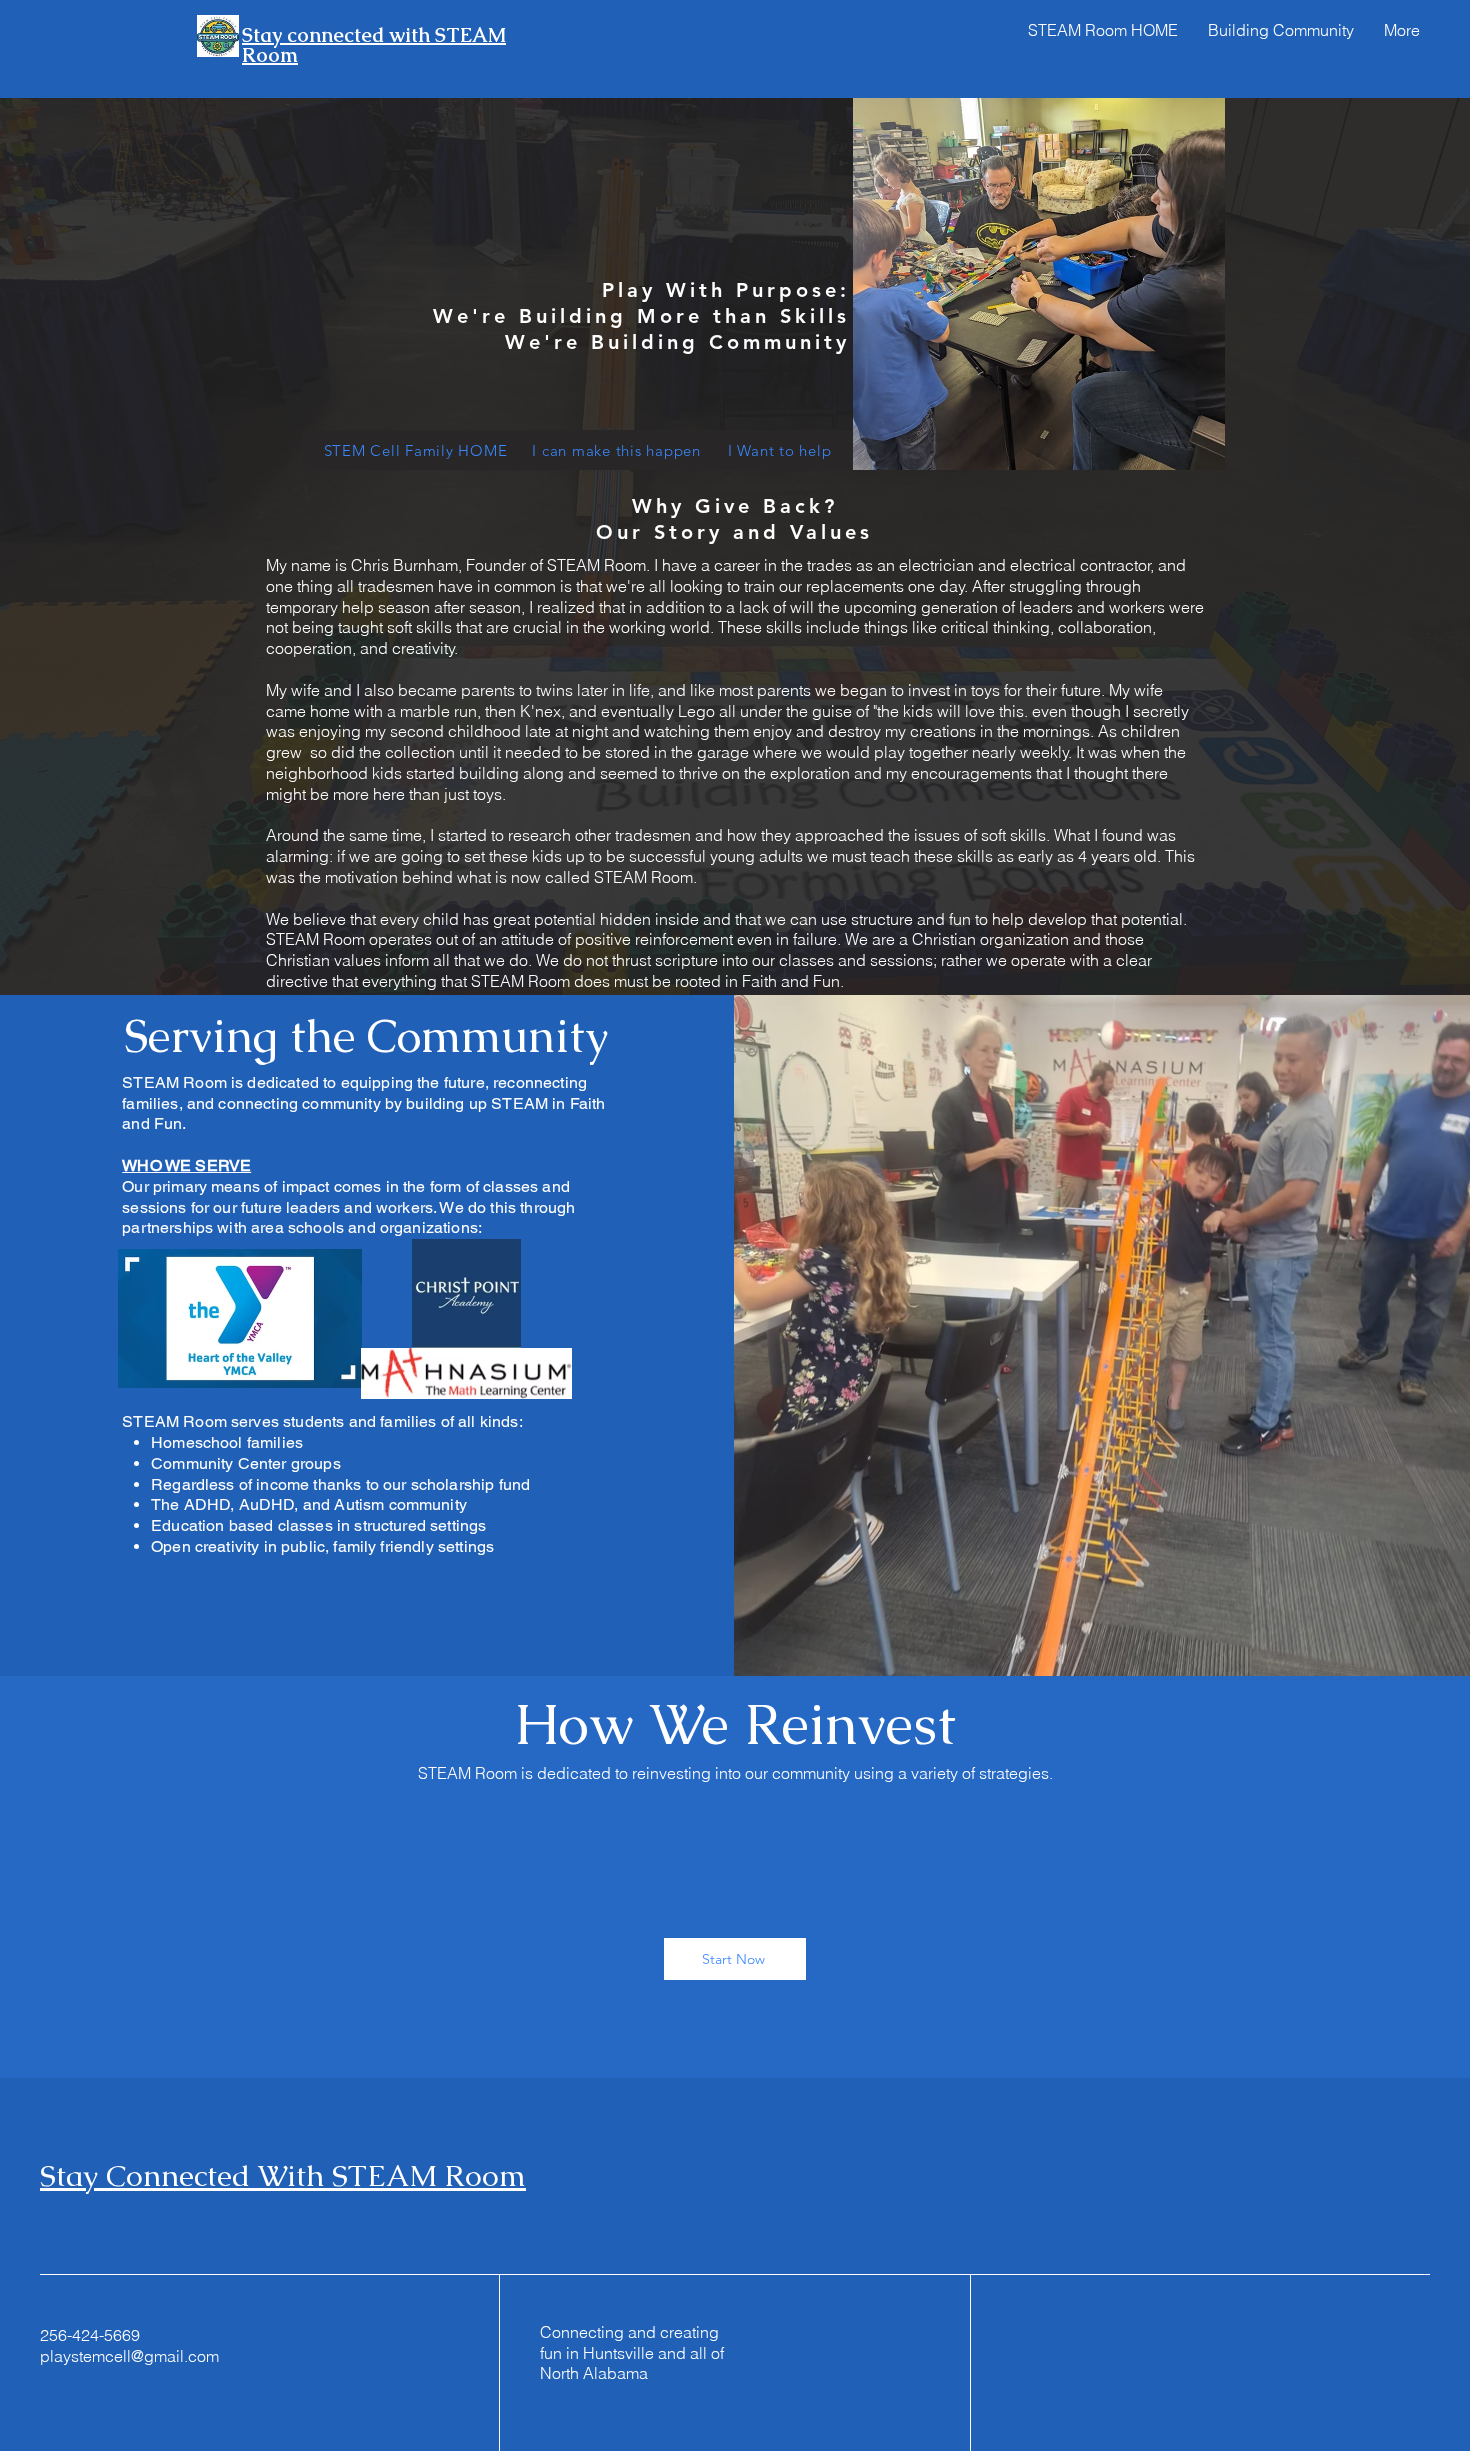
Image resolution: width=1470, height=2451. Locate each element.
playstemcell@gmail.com (129, 2356)
